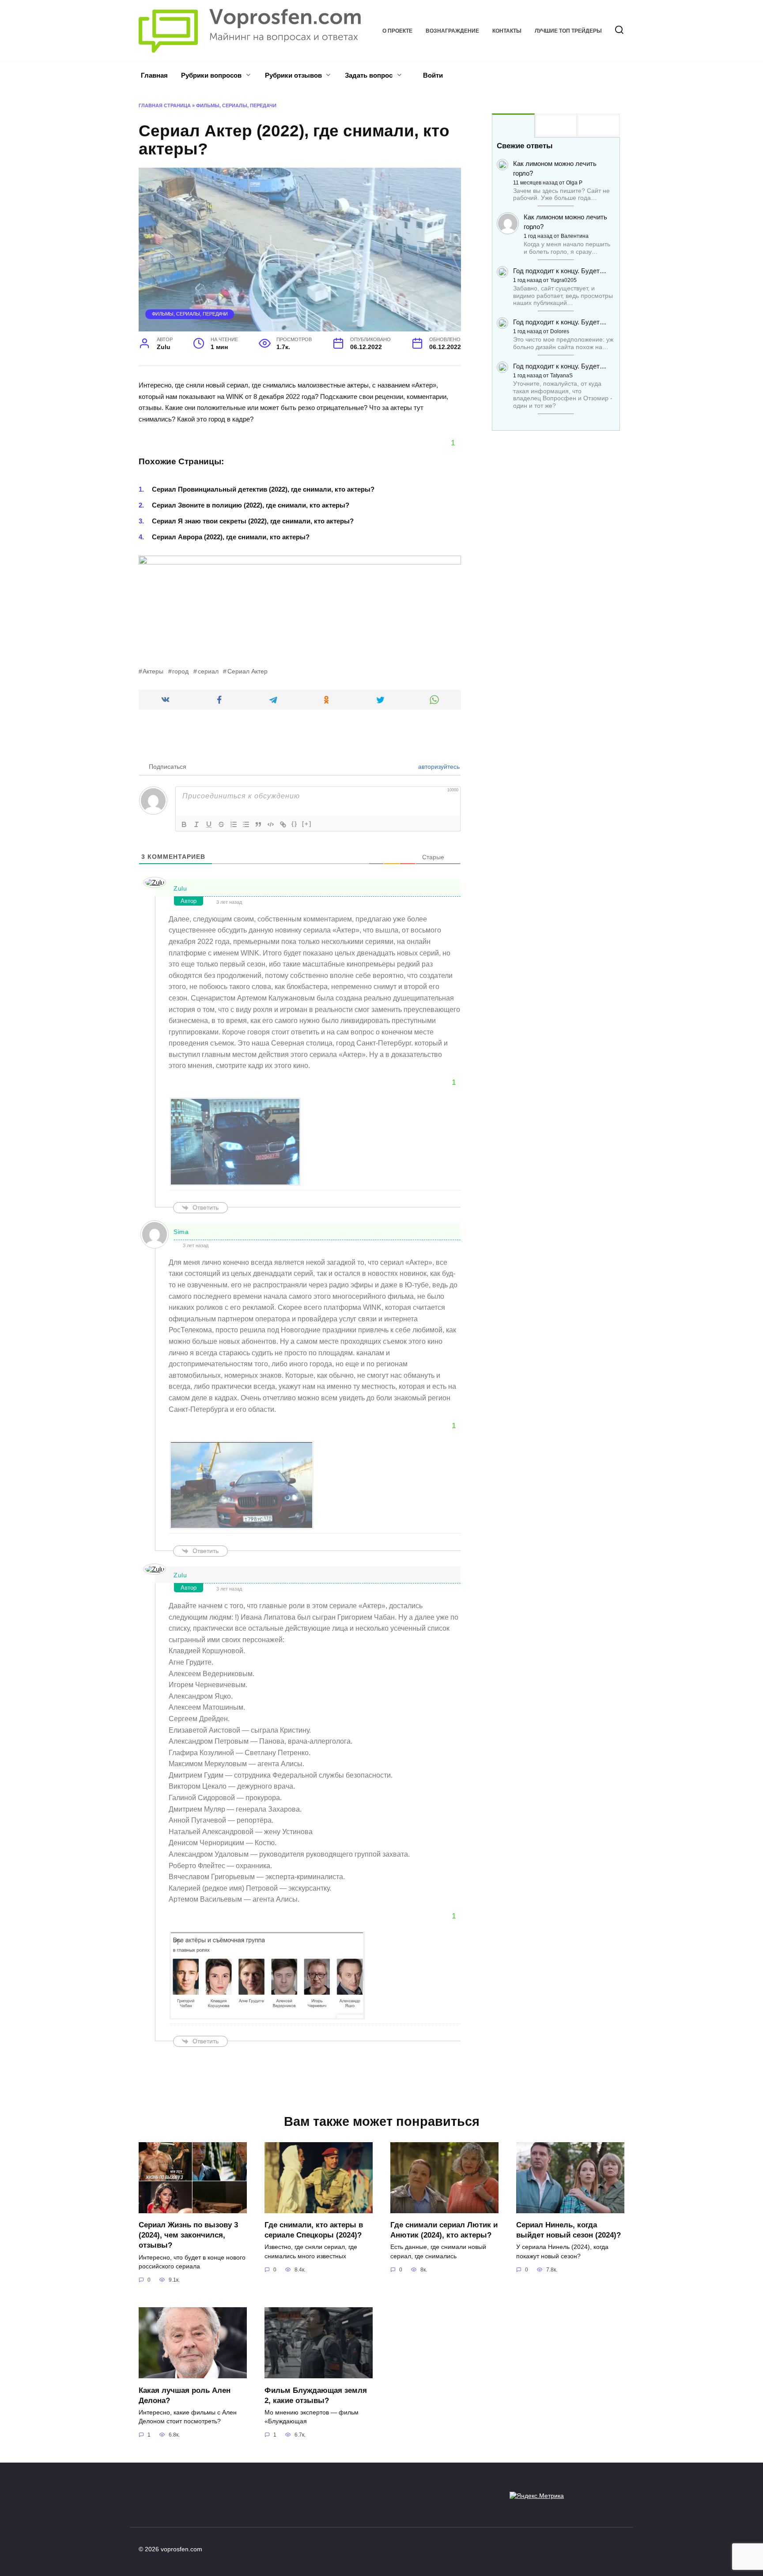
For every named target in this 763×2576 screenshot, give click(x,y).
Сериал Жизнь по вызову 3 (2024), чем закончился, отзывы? (188, 2235)
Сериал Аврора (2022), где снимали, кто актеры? (231, 537)
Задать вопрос (369, 75)
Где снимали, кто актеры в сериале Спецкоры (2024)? (314, 2230)
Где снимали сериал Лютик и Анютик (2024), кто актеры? (444, 2230)
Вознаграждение (452, 31)
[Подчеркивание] (209, 824)
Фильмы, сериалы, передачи (236, 105)
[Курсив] (196, 824)
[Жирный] (184, 824)
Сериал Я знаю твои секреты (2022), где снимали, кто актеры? (253, 521)
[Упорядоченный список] (234, 824)
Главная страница (165, 105)
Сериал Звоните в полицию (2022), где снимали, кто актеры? (251, 505)
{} (295, 824)
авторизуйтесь (438, 767)
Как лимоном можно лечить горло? (555, 168)
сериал (208, 671)
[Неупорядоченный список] (246, 824)
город (180, 671)
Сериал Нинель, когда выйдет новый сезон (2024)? (568, 2230)
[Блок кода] (271, 824)
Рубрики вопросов (211, 75)
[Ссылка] (283, 824)
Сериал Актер (247, 671)
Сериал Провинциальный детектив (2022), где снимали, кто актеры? (263, 489)
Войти (432, 75)
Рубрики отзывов (293, 75)
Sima (181, 1232)
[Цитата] (258, 824)
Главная (154, 75)
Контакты (507, 31)
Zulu (180, 888)
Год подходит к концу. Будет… (560, 271)
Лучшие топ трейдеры (568, 31)
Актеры (153, 671)
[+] (307, 824)
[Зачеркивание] (221, 824)
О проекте (397, 31)
